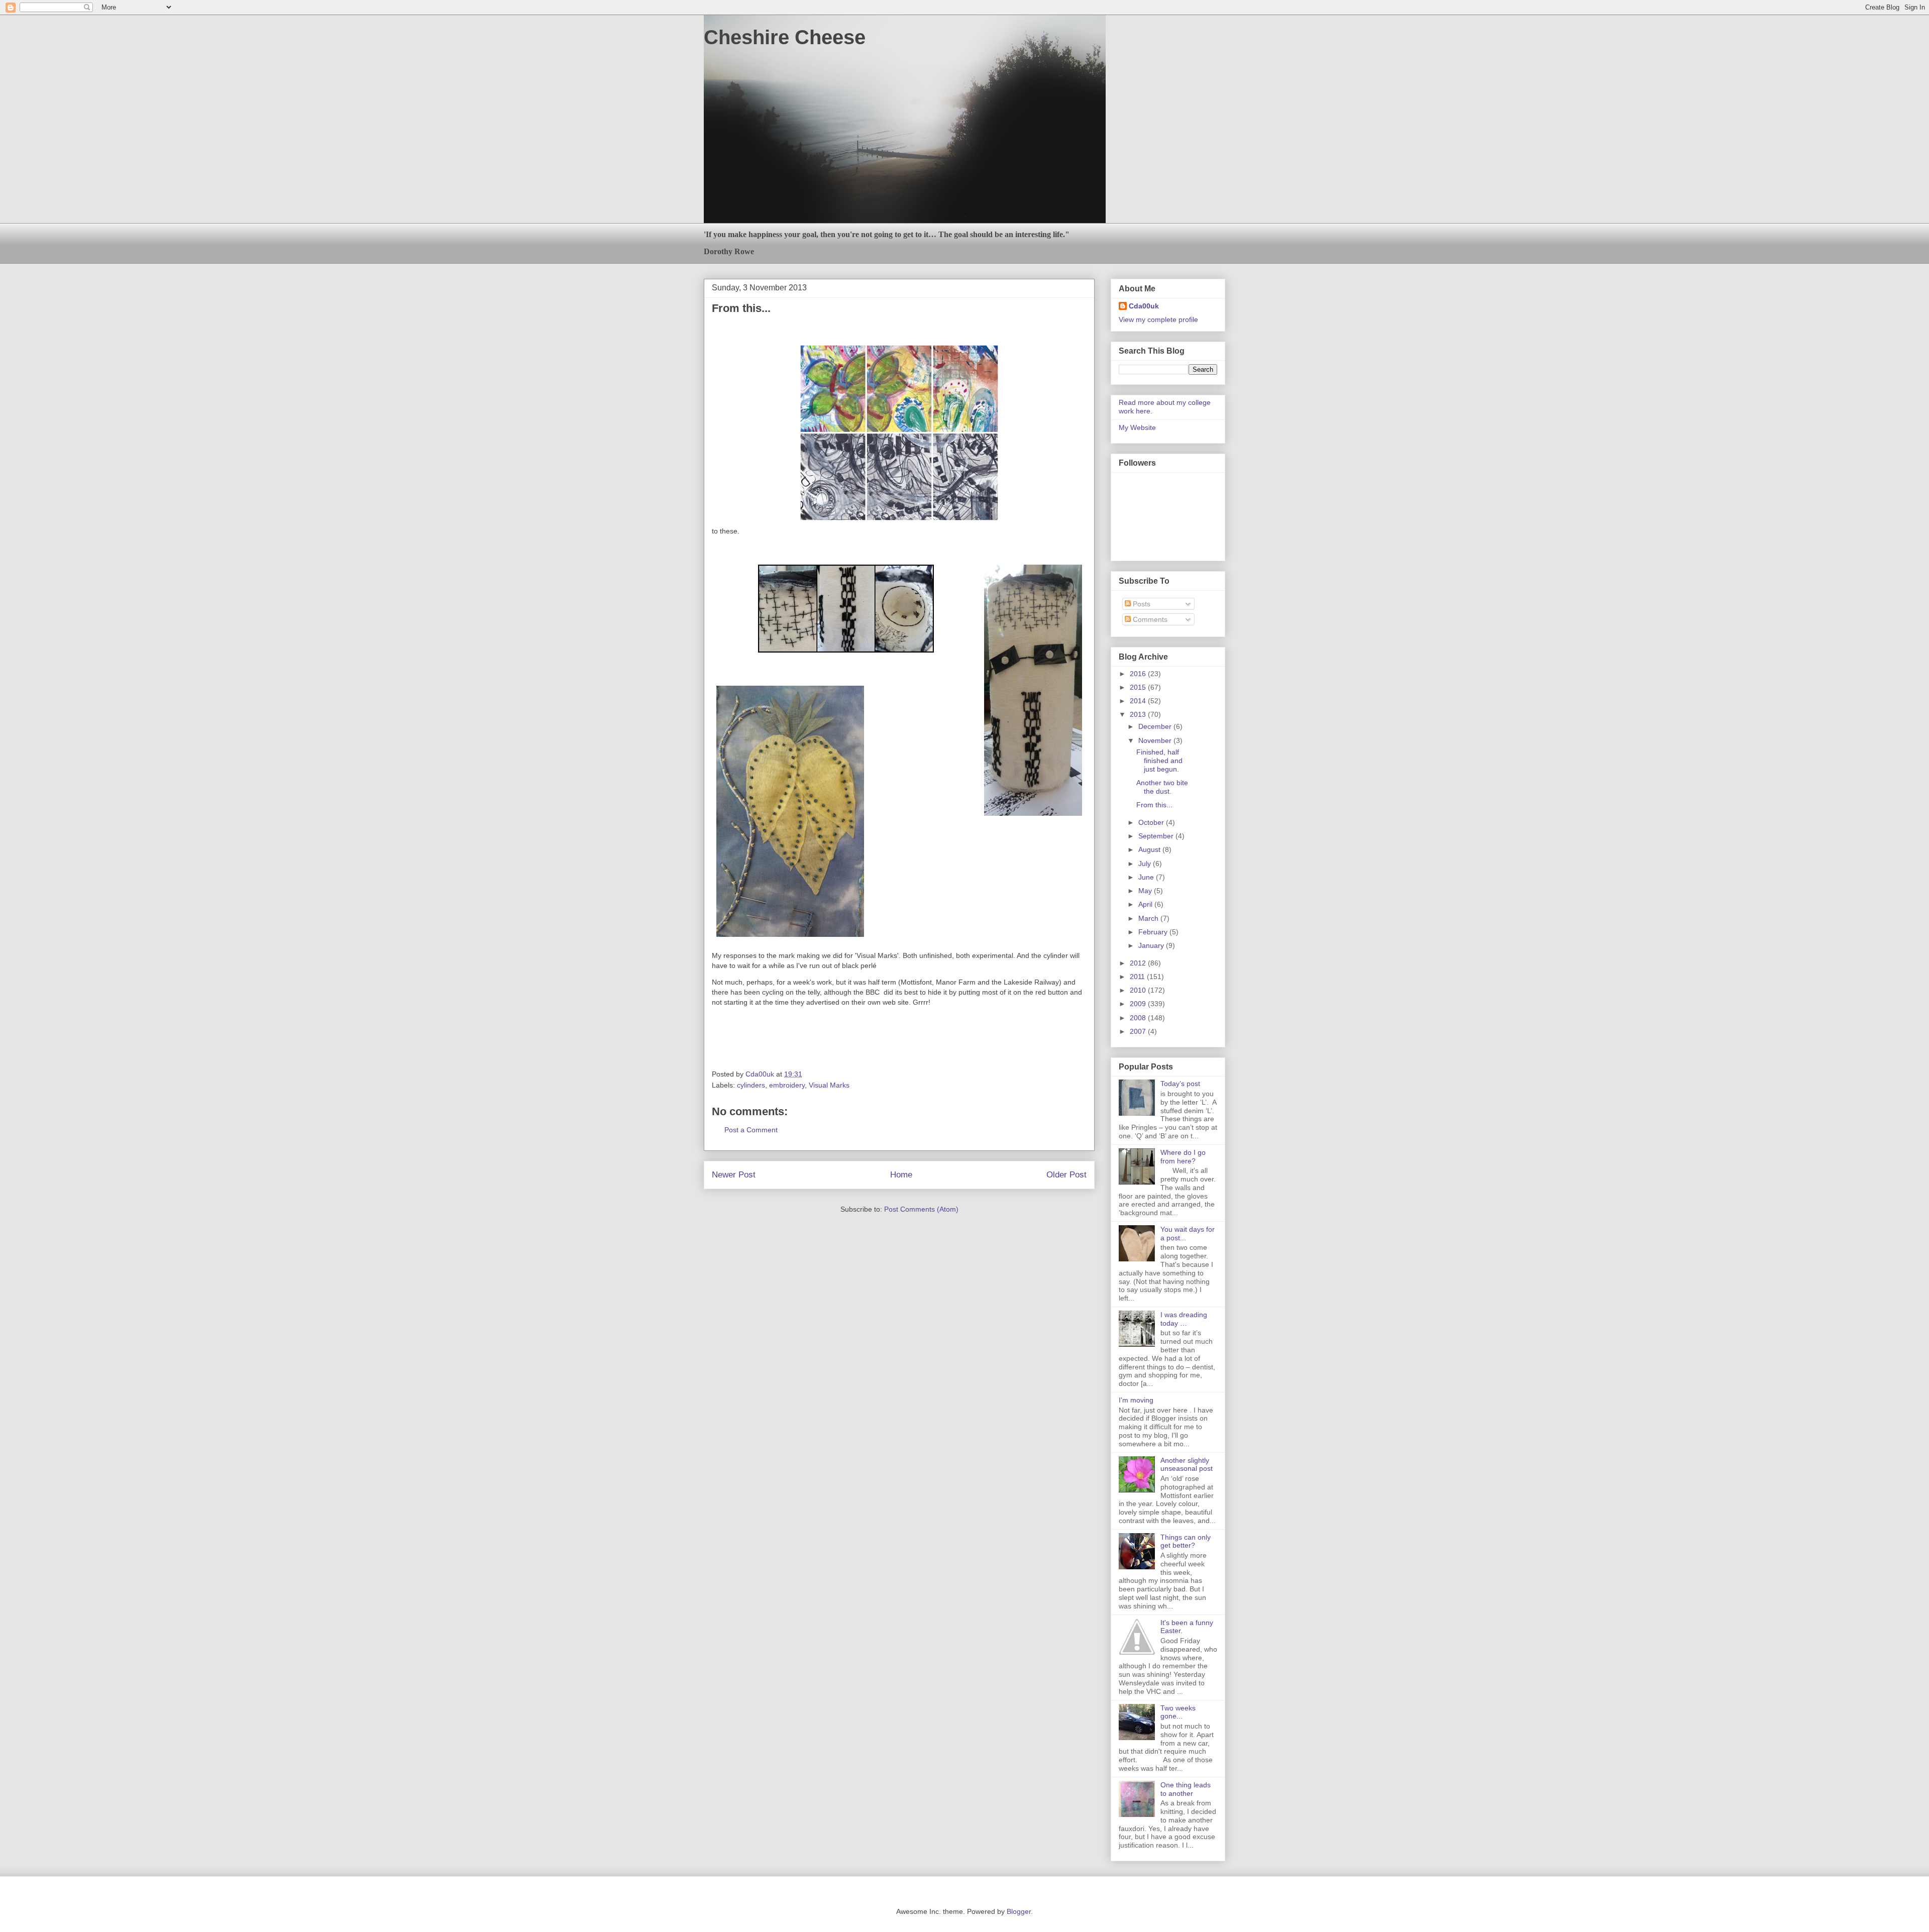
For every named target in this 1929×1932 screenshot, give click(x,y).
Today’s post (1180, 1084)
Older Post (1066, 1175)
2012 (1139, 963)
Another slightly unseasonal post (1187, 1465)
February (1154, 932)
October (1152, 822)
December (1156, 726)
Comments (1149, 619)
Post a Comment (751, 1130)
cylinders (751, 1085)
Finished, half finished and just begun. (1159, 761)
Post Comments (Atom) (921, 1209)
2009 (1139, 1004)
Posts (1141, 604)
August (1150, 849)
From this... (1154, 805)
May (1146, 891)
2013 (1139, 714)
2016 (1139, 674)
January (1152, 945)
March (1149, 918)
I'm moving (1136, 1400)
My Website (1137, 427)
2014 (1139, 701)
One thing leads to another (1186, 1789)
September (1157, 836)
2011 (1138, 977)
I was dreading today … (1184, 1319)
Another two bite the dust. (1162, 787)
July (1146, 864)
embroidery (787, 1085)
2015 (1139, 687)
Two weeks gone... (1178, 1712)
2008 (1139, 1018)
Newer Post (734, 1175)
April (1146, 904)
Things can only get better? (1186, 1541)
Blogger (1019, 1911)
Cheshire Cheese (785, 37)
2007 (1139, 1031)
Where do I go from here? (1183, 1157)
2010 (1139, 990)
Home (901, 1175)
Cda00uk (1144, 306)
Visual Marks (829, 1085)
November (1156, 740)
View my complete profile (1158, 319)
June (1147, 877)
